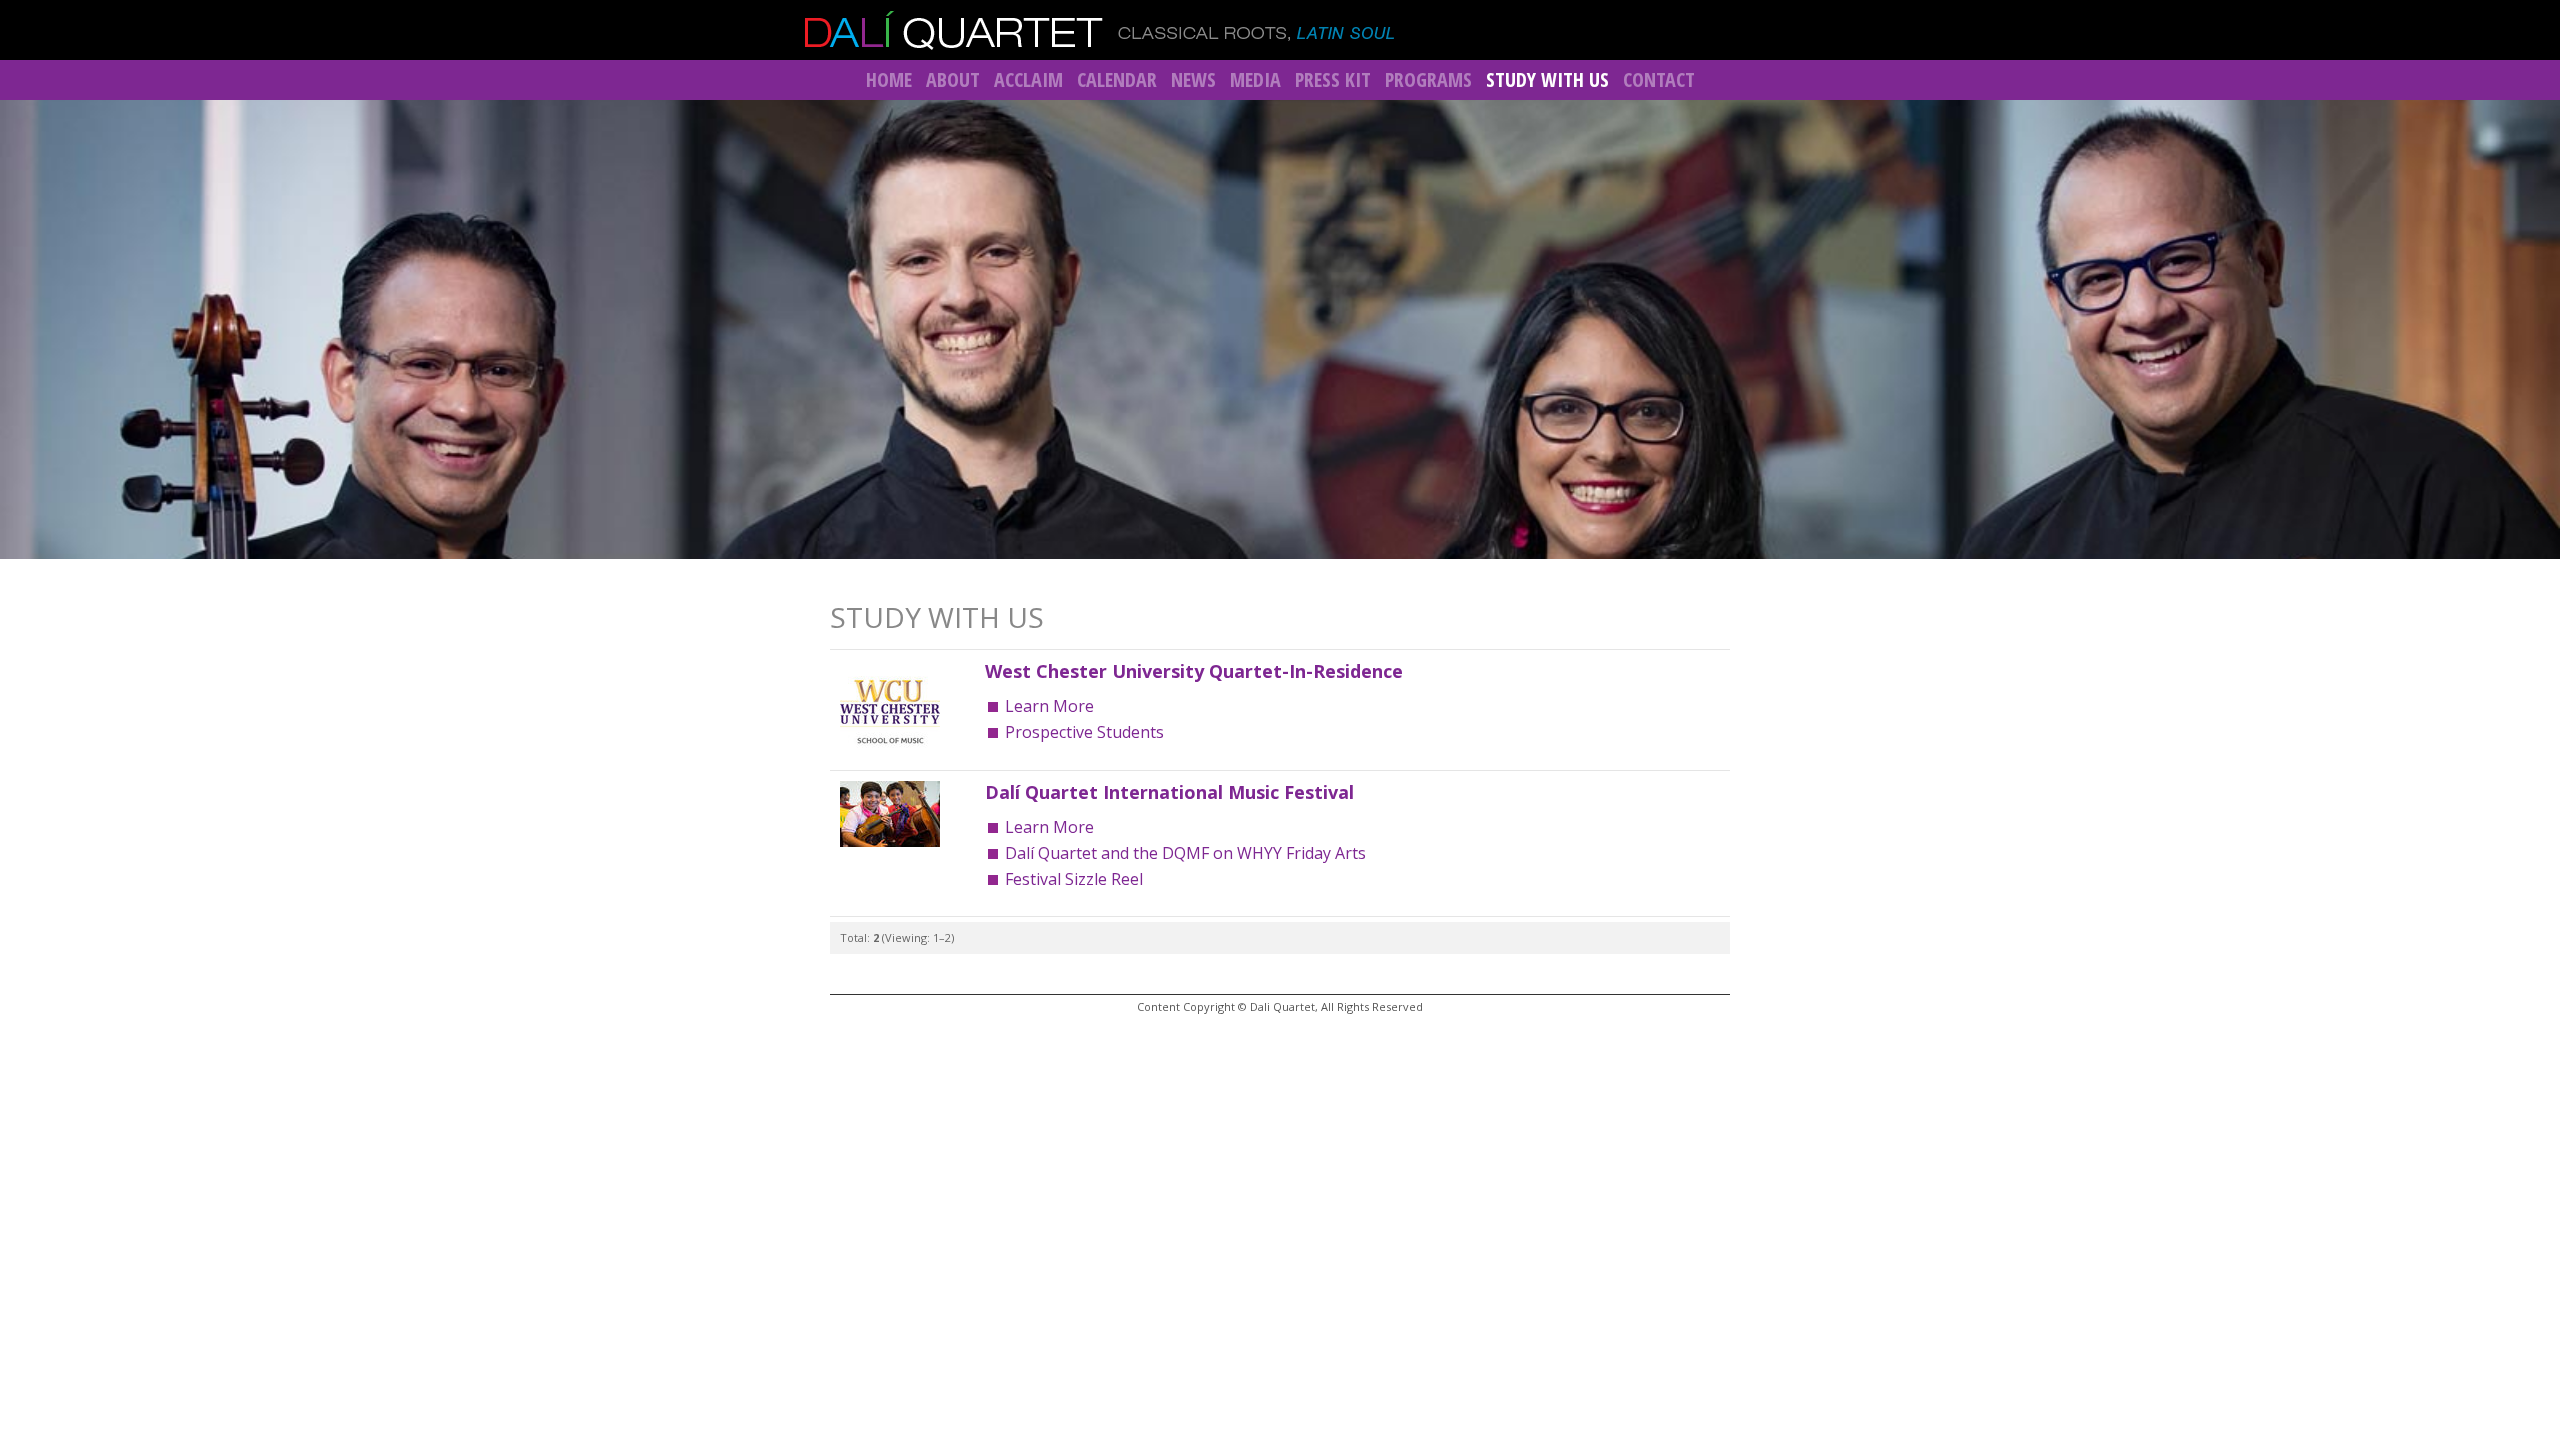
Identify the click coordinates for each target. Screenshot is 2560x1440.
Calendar (1117, 79)
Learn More (1049, 706)
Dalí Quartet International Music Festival (1169, 792)
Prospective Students (1084, 732)
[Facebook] (1675, 28)
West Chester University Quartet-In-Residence (1194, 671)
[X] (1712, 28)
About (953, 79)
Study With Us (1547, 79)
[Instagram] (1749, 28)
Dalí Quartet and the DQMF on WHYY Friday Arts (1185, 853)
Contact (1659, 79)
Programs (1428, 79)
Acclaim (1028, 79)
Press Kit (1333, 79)
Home (889, 79)
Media (1255, 79)
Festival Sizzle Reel (1074, 879)
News (1193, 79)
